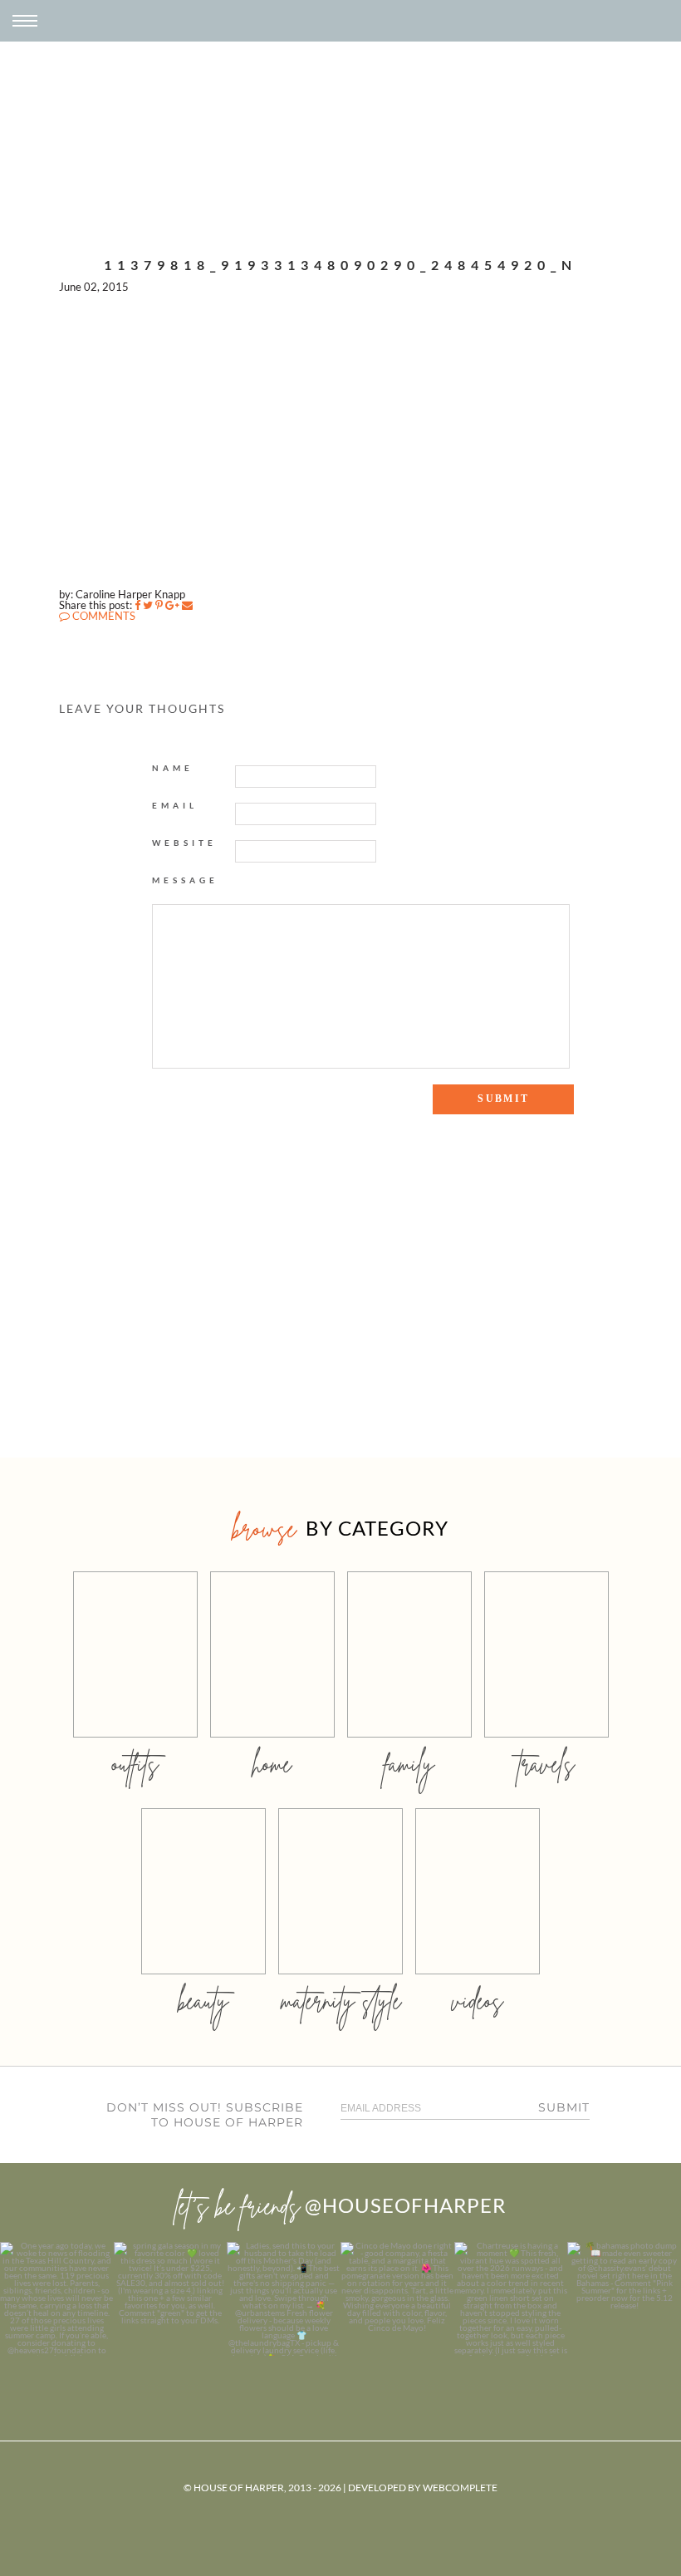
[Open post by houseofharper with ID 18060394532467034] (171, 2299)
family (409, 1764)
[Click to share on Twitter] (148, 605)
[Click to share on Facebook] (137, 605)
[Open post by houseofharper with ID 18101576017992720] (511, 2299)
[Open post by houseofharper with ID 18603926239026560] (57, 2299)
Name (173, 768)
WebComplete (460, 2488)
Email (175, 805)
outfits (135, 1764)
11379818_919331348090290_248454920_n (340, 265)
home (272, 1764)
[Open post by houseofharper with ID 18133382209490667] (284, 2299)
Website (184, 843)
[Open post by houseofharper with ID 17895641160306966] (624, 2299)
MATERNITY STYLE (341, 2001)
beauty (203, 2001)
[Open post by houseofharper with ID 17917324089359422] (397, 2299)
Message (185, 880)
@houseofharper (405, 2205)
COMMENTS (103, 616)
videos (478, 2001)
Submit (564, 2107)
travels (546, 1764)
